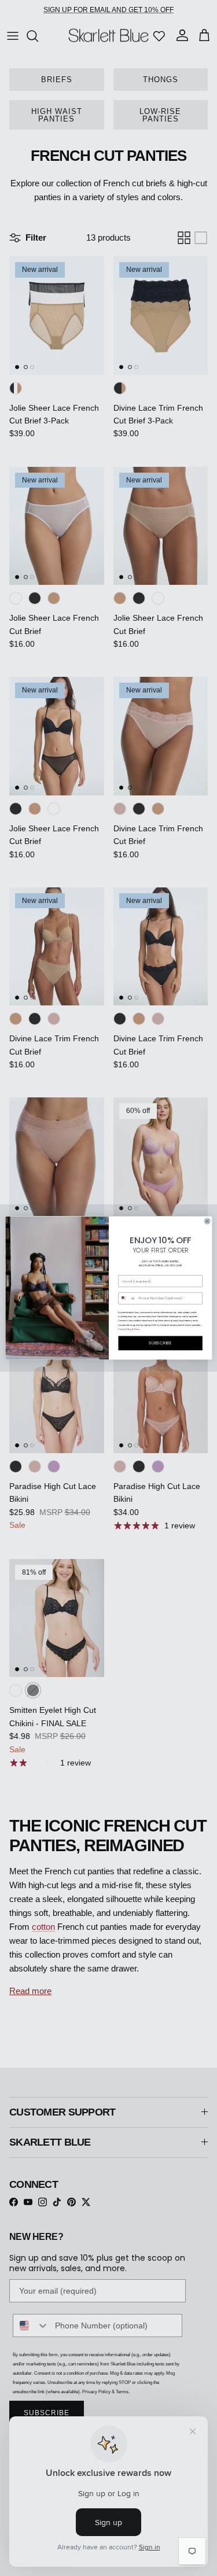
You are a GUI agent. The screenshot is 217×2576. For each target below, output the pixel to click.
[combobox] (127, 1299)
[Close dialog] (207, 1221)
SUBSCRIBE (160, 1343)
